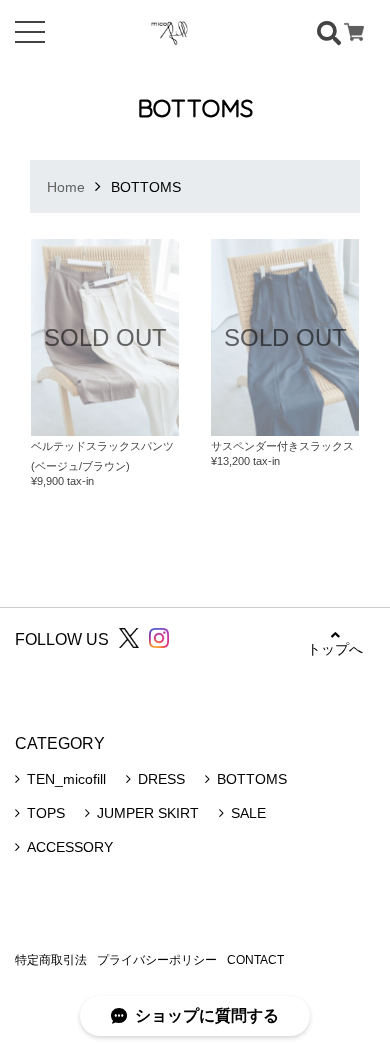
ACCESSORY (70, 847)
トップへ (335, 649)
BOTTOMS (252, 779)
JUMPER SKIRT (148, 813)
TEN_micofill (66, 779)
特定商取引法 (51, 960)
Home (66, 187)
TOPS (46, 813)
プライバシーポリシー (157, 960)
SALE (248, 813)
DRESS (161, 779)
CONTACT (255, 960)
